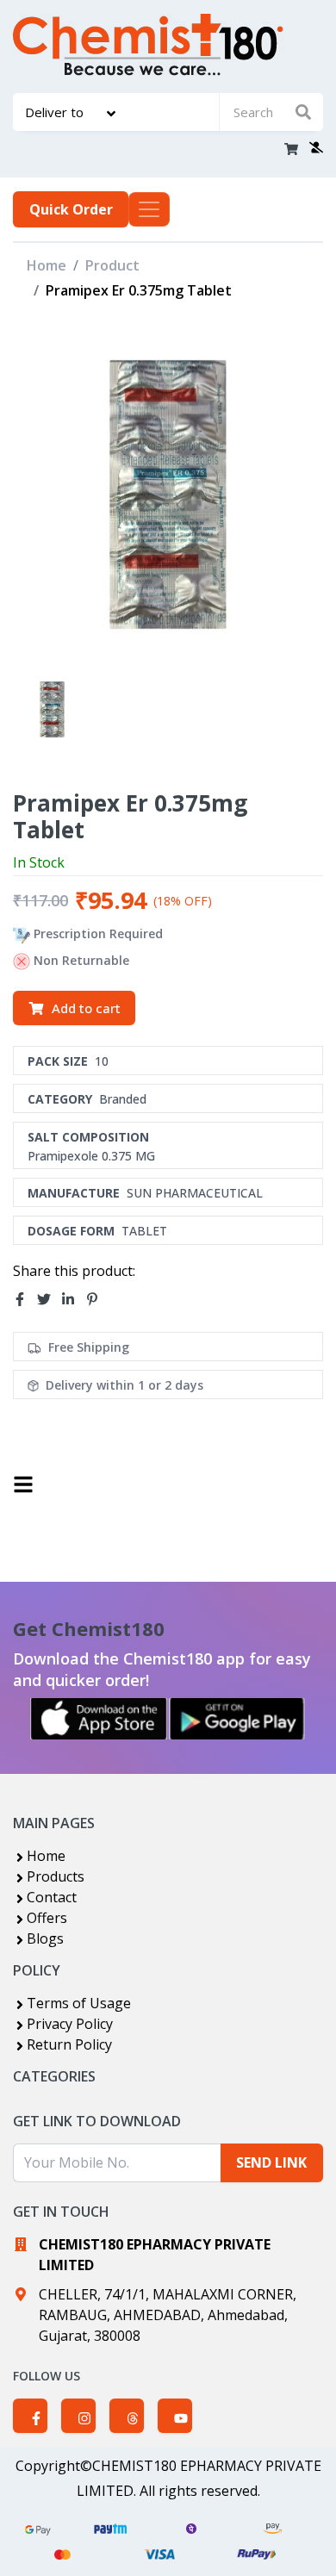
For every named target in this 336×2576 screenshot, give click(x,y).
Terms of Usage (79, 2003)
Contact (52, 1897)
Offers (47, 1918)
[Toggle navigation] (149, 209)
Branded (123, 1099)
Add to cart (86, 1008)
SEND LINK (271, 2162)
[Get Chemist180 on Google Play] (237, 1719)
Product (112, 265)
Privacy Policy (70, 2024)
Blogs (45, 1938)
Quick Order (71, 209)
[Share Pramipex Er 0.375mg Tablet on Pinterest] (97, 1299)
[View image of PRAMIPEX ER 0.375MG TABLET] (52, 709)
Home (47, 265)
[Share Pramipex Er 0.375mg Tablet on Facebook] (25, 1299)
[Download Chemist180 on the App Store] (99, 1719)
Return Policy (69, 2044)
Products (56, 1876)
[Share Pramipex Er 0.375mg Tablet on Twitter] (49, 1299)
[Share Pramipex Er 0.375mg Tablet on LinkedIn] (73, 1299)
